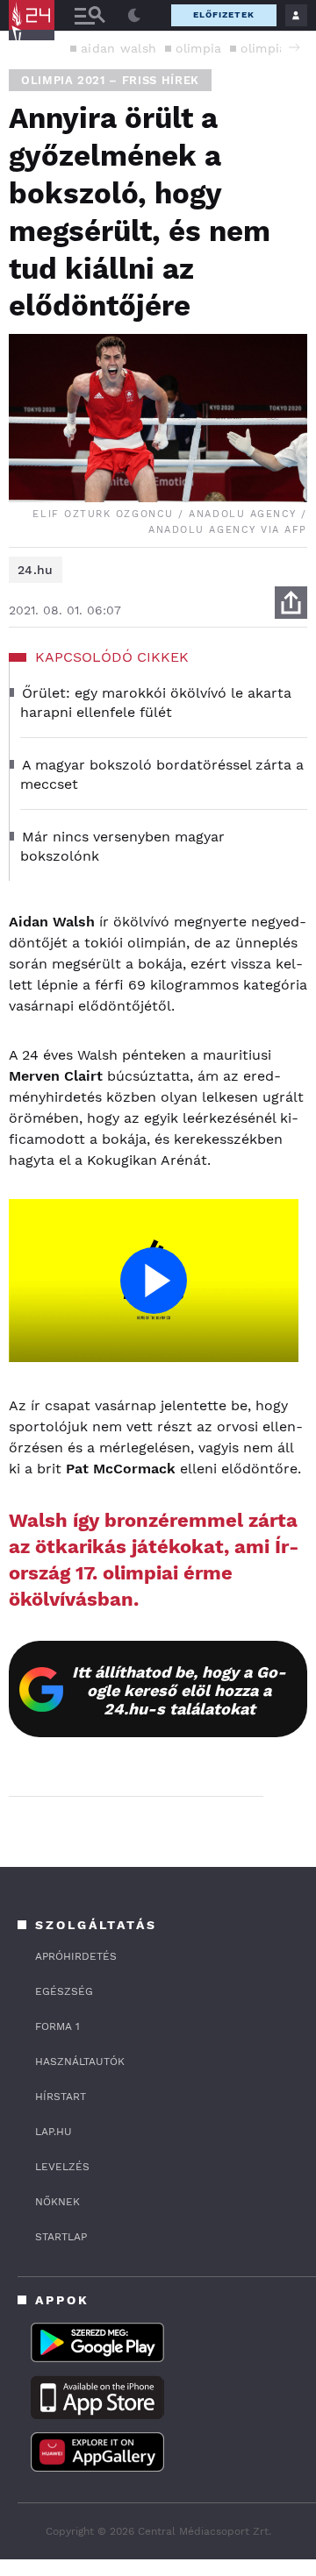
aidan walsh (118, 48)
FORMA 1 (57, 2026)
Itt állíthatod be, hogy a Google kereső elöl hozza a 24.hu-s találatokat (179, 1690)
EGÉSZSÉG (64, 1991)
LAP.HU (54, 2132)
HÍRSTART (61, 2097)
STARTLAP (61, 2237)
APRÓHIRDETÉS (76, 1956)
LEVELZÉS (62, 2167)
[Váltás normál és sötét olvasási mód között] (134, 16)
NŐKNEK (57, 2202)
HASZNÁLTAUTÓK (80, 2062)
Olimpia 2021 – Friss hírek (110, 80)
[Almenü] (90, 15)
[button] (294, 47)
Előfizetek (224, 14)
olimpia (198, 48)
